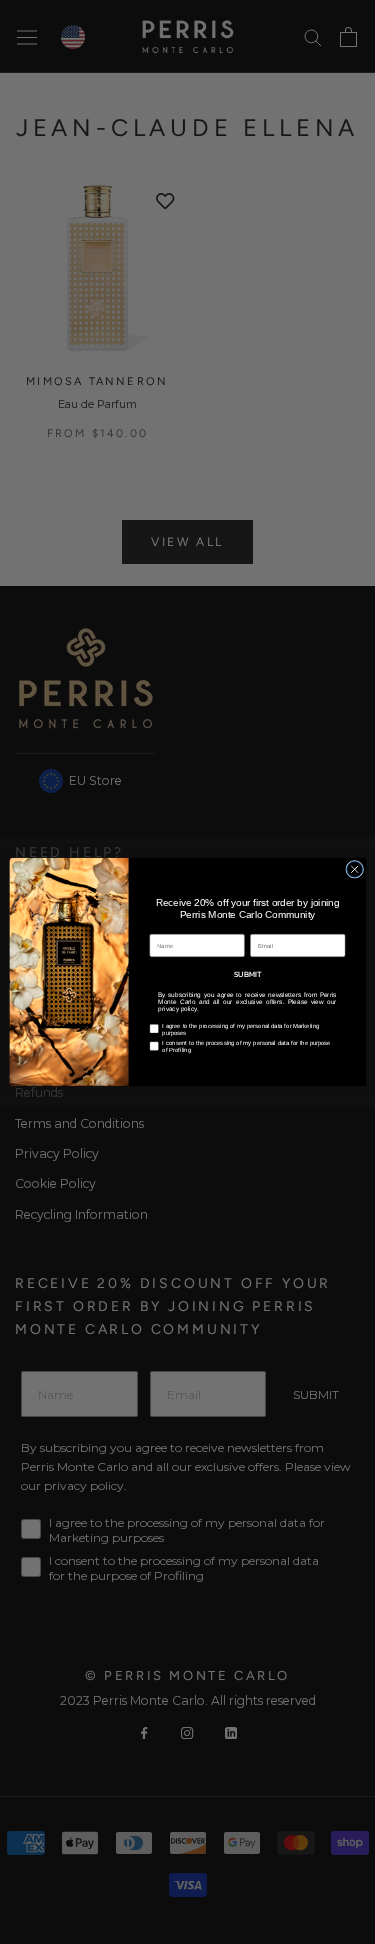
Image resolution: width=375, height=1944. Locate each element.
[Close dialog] (354, 869)
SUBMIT (247, 973)
